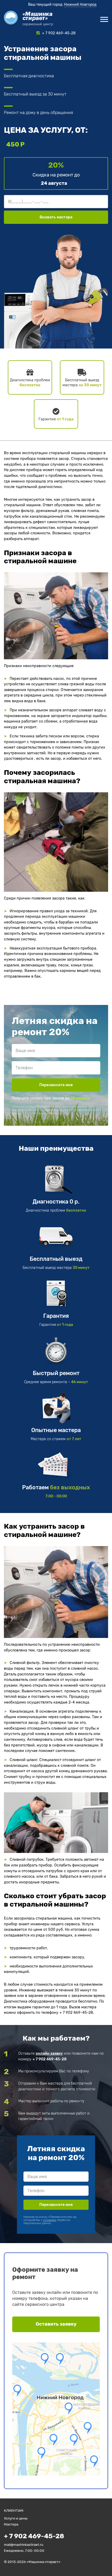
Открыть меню (104, 19)
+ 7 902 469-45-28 (49, 2059)
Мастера (11, 2524)
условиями (54, 1113)
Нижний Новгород (80, 5)
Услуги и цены (16, 2518)
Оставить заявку (56, 2324)
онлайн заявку (49, 2053)
